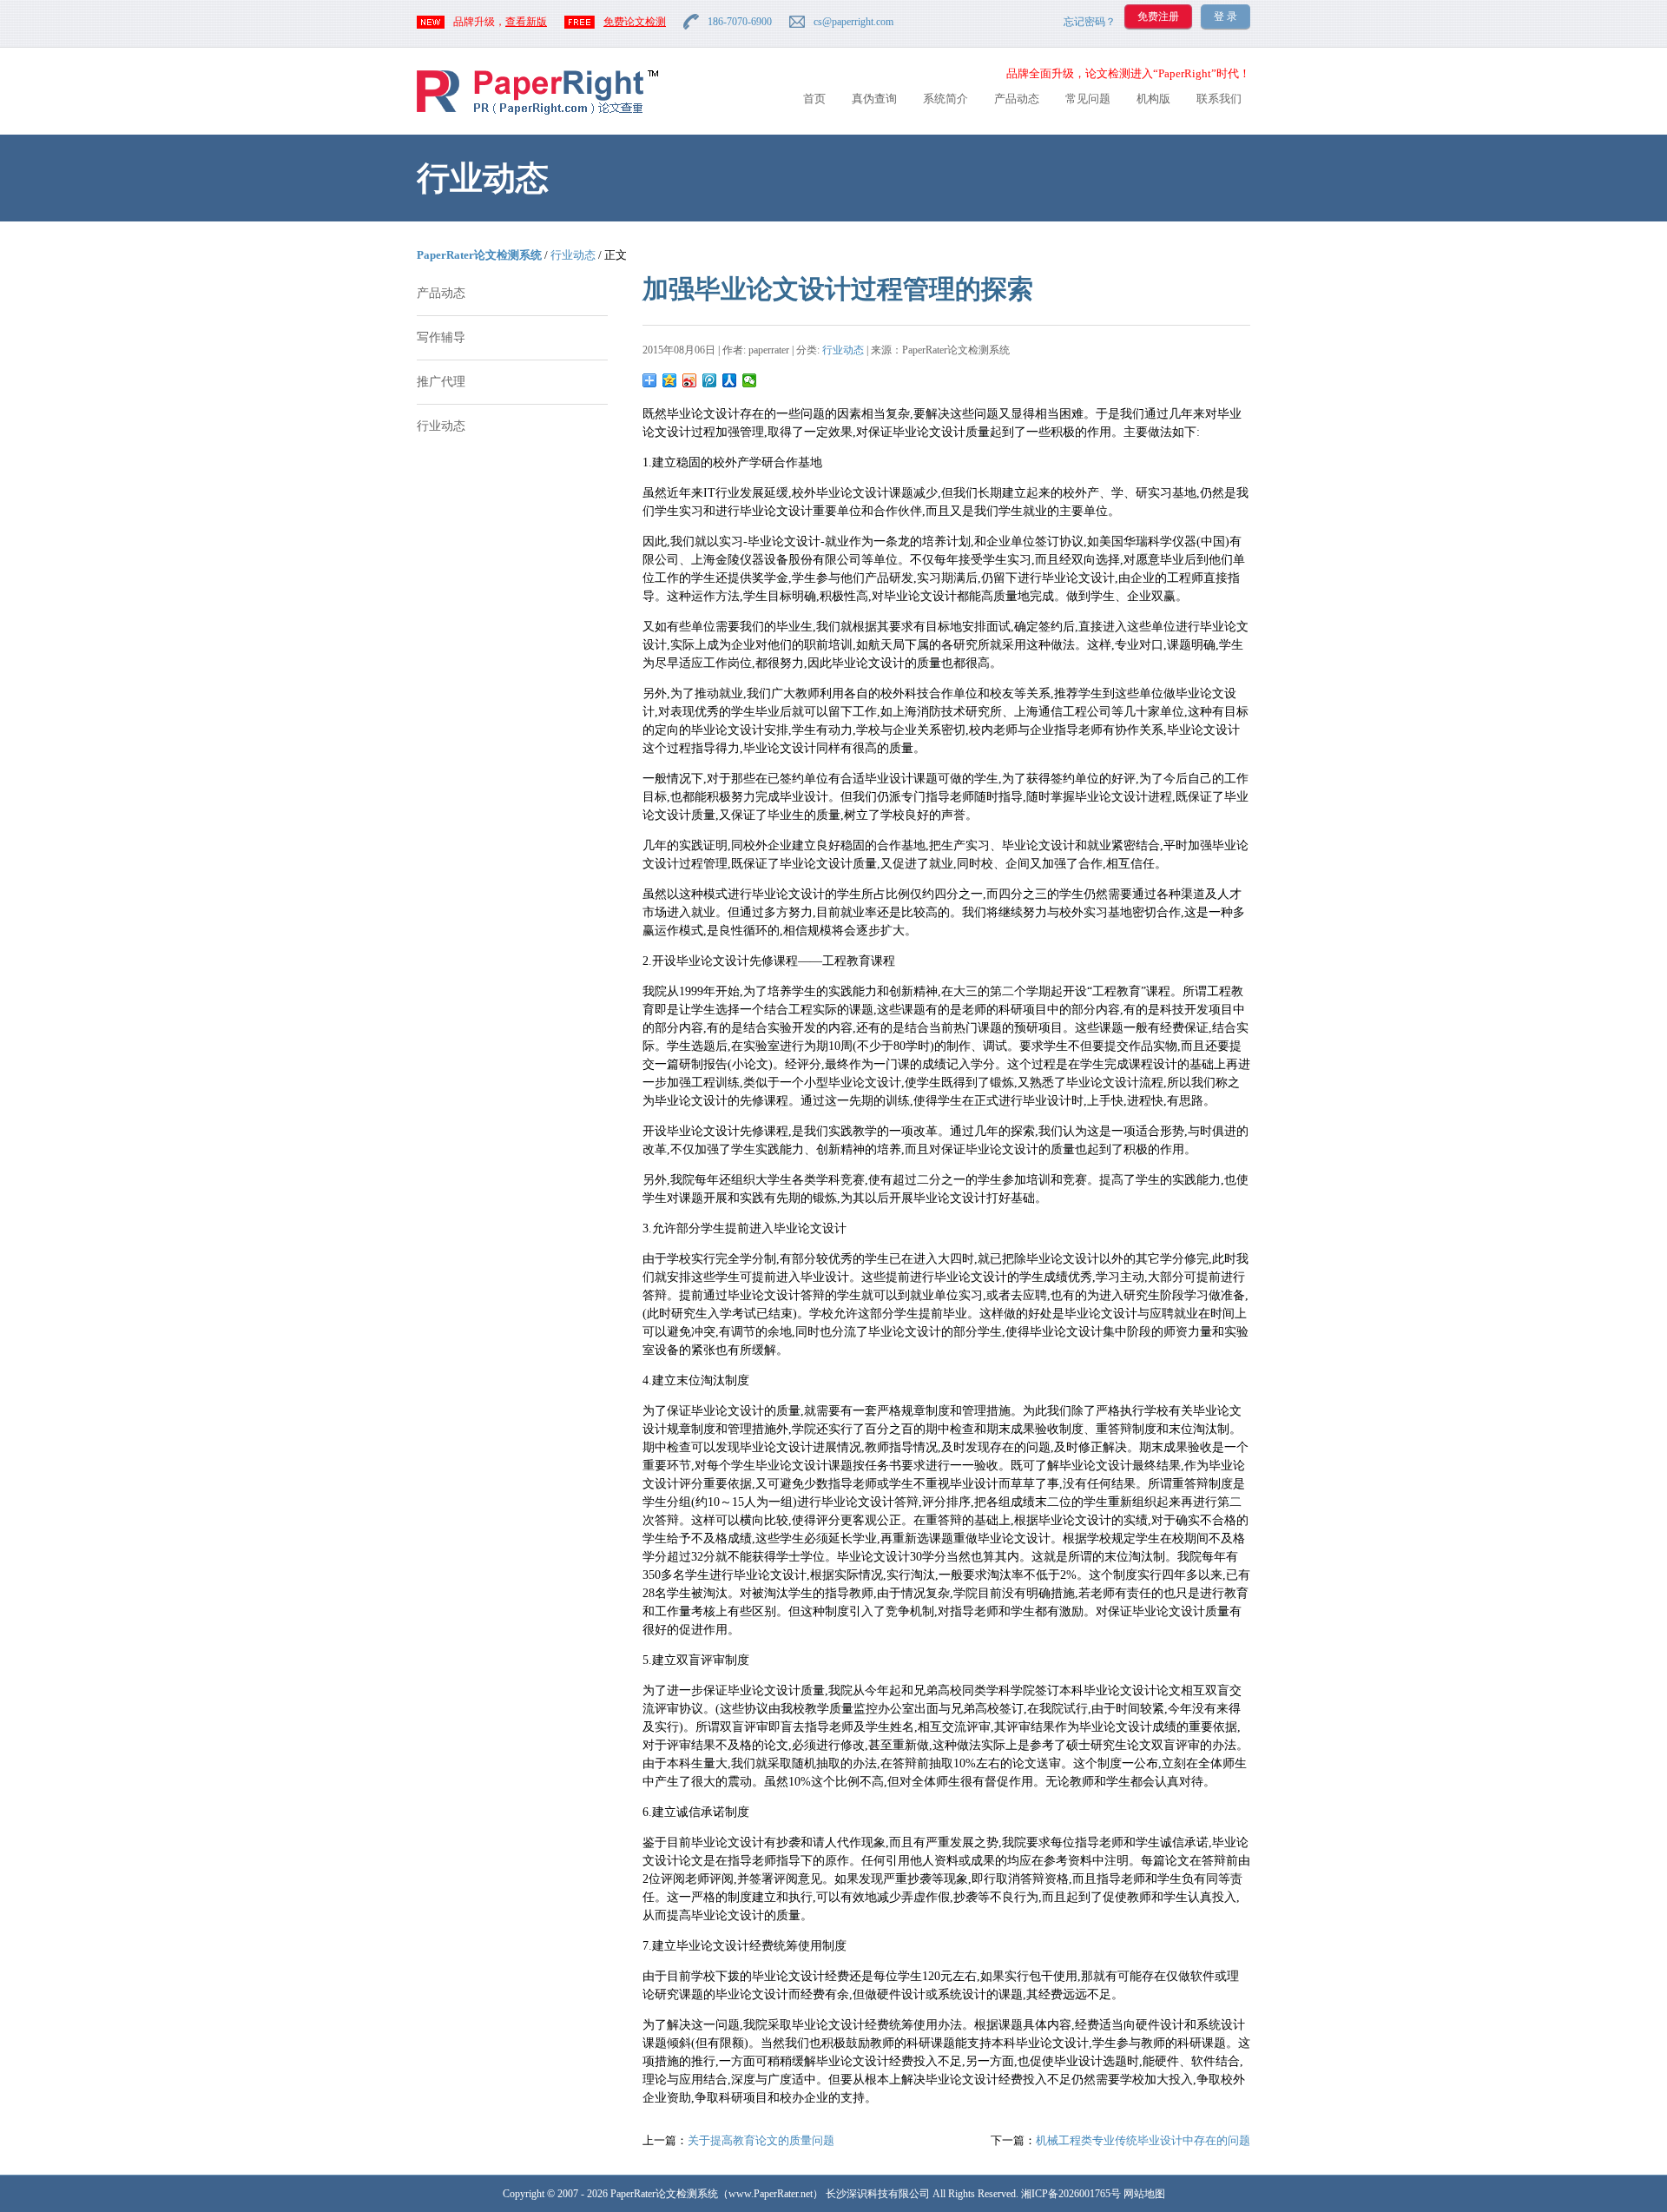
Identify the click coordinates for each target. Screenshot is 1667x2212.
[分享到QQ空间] (670, 380)
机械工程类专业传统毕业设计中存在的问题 (1143, 2140)
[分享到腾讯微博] (710, 380)
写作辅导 (441, 337)
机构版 (1153, 99)
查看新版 (526, 22)
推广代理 (441, 382)
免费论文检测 (635, 22)
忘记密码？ (1090, 22)
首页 (814, 99)
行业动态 (573, 255)
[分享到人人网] (730, 380)
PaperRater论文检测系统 (479, 255)
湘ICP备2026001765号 (1071, 2194)
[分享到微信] (750, 380)
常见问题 (1088, 99)
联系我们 (1219, 99)
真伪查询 (874, 99)
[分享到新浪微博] (690, 380)
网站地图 (1144, 2194)
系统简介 (946, 99)
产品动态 (1017, 99)
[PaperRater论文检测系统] (537, 113)
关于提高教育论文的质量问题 (761, 2140)
